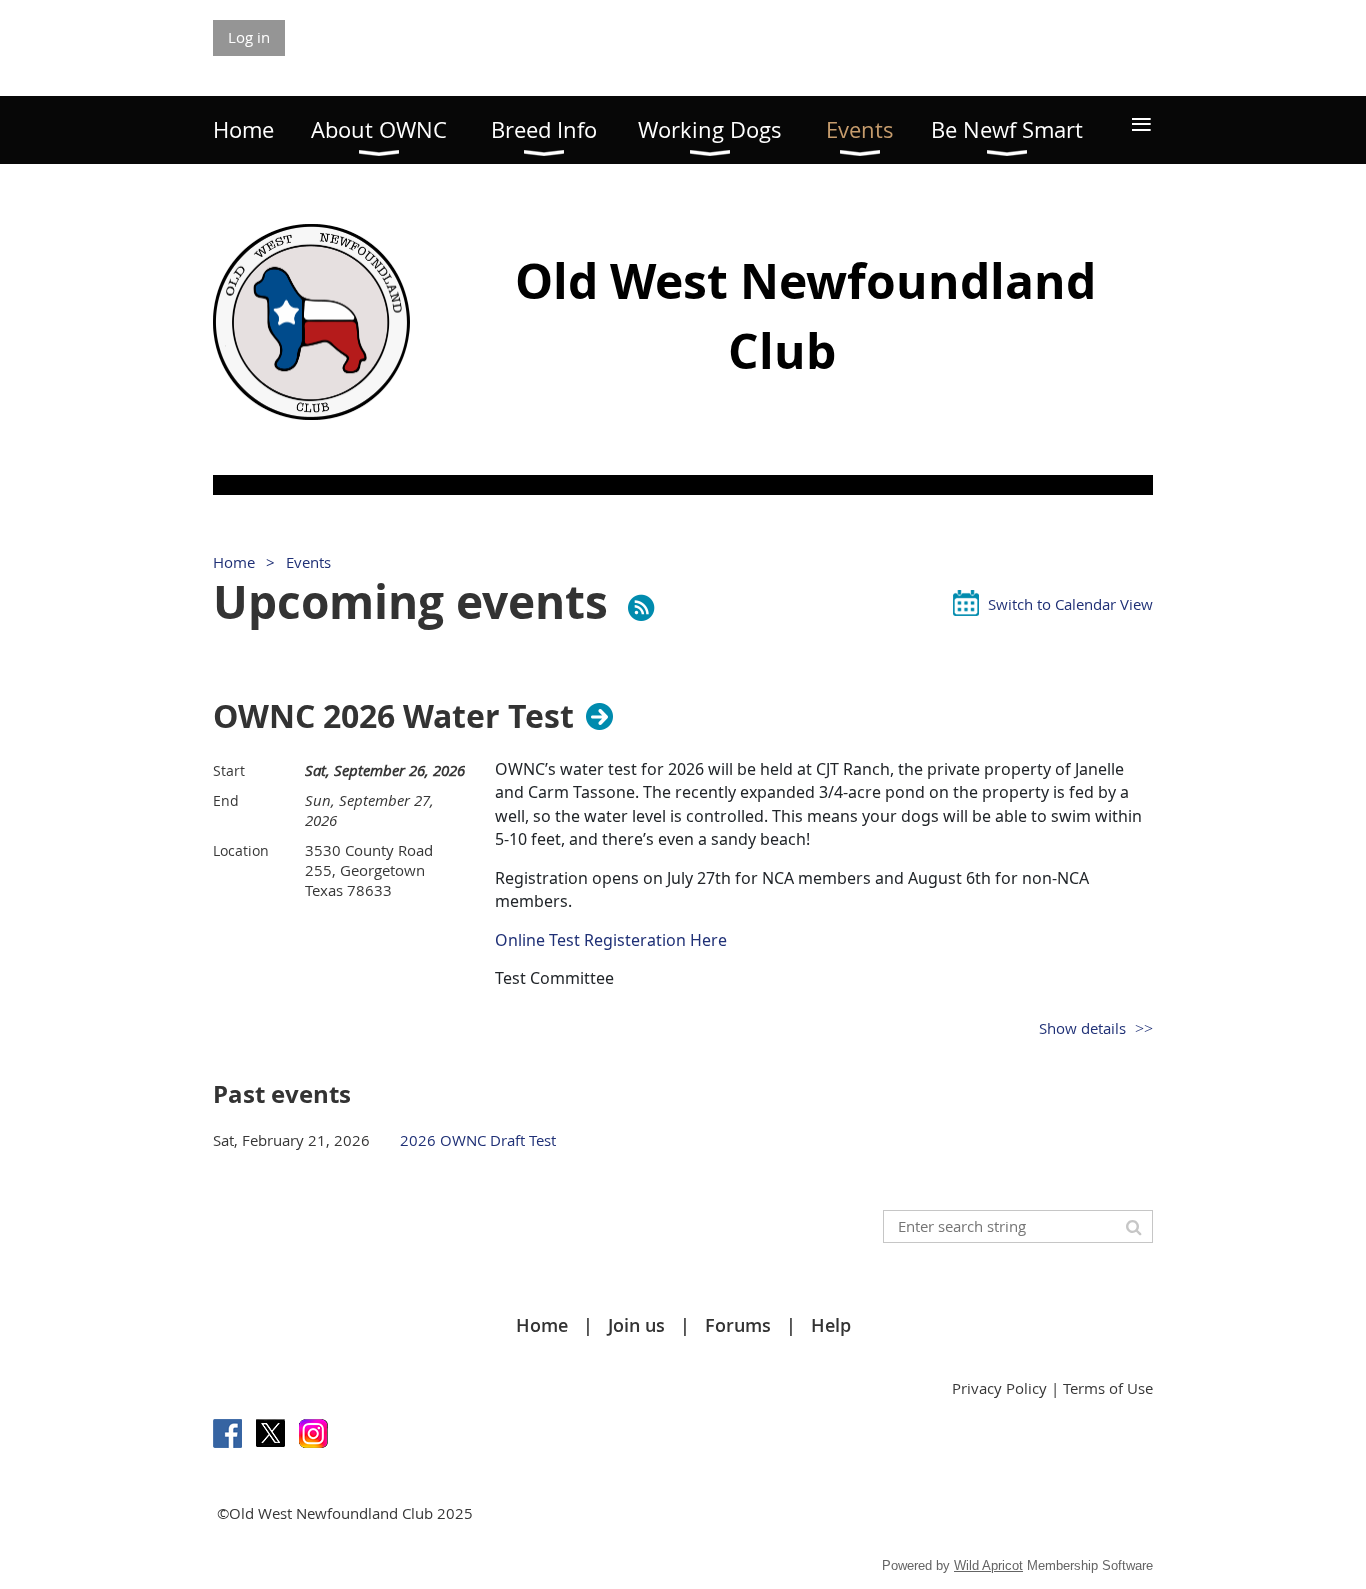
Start (229, 770)
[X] (270, 1433)
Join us (636, 1325)
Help (831, 1325)
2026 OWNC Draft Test (478, 1140)
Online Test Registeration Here (613, 940)
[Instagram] (313, 1433)
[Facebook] (227, 1433)
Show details (1082, 1028)
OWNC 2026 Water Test (393, 716)
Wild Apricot (988, 1565)
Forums (738, 1325)
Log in (249, 37)
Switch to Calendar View (1070, 604)
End (226, 800)
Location (241, 850)
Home (234, 562)
